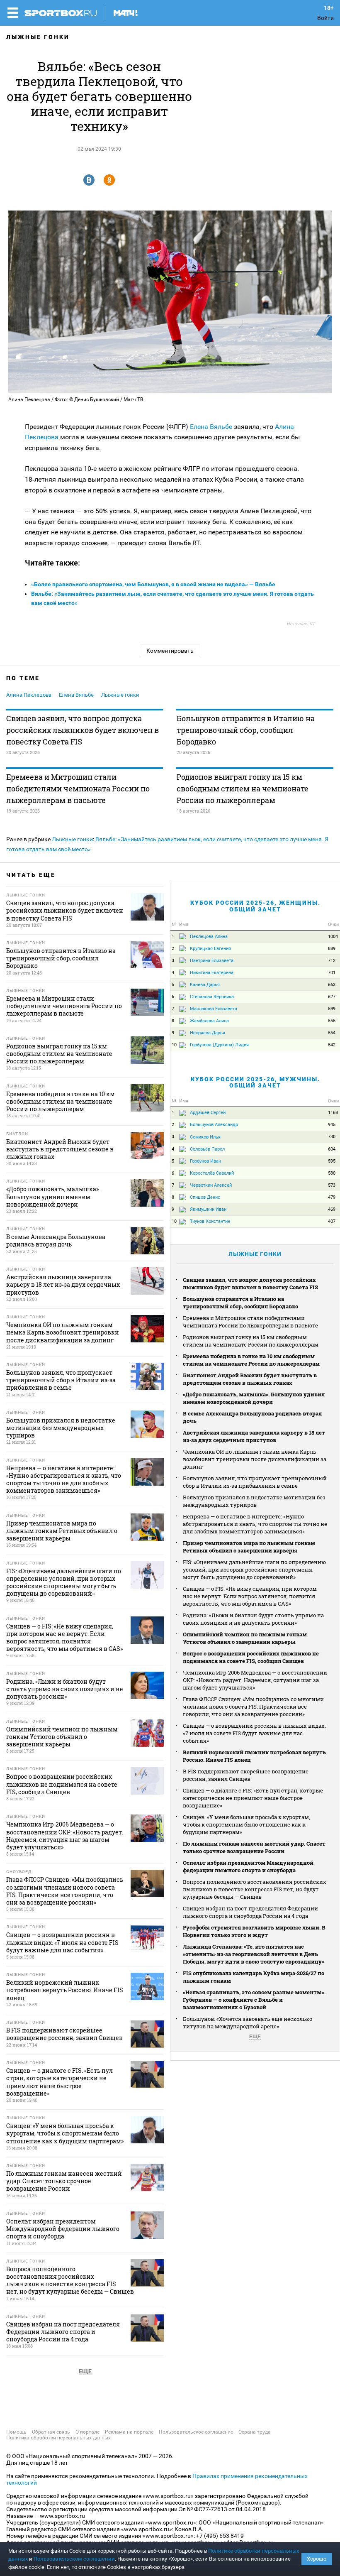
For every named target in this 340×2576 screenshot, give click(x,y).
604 (332, 1149)
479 (332, 1197)
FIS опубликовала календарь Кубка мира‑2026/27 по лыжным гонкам (254, 1977)
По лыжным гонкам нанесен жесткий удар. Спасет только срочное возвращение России (254, 1847)
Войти (325, 18)
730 (332, 1137)
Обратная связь (51, 2432)
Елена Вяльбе (211, 427)
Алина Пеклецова (29, 695)
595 (332, 1161)
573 (332, 1185)
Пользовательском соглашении (74, 2559)
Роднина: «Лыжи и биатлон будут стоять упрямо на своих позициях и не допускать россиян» (253, 1619)
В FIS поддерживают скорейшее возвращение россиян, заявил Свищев (246, 1775)
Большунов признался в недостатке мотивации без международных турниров (254, 1501)
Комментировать (170, 651)
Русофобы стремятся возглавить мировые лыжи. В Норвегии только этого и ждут (254, 1931)
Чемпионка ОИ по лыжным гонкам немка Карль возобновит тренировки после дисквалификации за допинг (255, 1459)
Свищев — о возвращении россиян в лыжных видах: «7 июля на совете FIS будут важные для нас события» (254, 1733)
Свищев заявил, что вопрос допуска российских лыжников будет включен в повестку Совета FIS (83, 730)
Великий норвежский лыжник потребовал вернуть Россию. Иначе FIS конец (254, 1756)
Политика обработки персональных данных (58, 2438)
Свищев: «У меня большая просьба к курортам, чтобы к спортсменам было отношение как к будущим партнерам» (246, 1824)
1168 (333, 1113)
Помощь (16, 2432)
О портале (87, 2432)
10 (174, 1045)
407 (332, 1221)
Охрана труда (255, 2432)
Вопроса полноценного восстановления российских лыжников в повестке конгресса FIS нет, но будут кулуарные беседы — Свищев (255, 1889)
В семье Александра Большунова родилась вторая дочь (252, 1417)
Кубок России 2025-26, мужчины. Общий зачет (255, 1082)
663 (332, 985)
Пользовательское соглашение (196, 2432)
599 (332, 1009)
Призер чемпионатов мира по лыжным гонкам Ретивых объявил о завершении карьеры (249, 1547)
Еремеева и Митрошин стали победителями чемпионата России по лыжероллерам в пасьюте (78, 788)
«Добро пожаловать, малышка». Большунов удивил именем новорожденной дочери (254, 1398)
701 (332, 973)
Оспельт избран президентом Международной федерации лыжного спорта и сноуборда (248, 1866)
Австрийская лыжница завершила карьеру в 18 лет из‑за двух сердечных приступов (254, 1436)
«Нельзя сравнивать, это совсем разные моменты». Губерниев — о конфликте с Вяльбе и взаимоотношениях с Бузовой (254, 2000)
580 (332, 1173)
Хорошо (317, 2559)
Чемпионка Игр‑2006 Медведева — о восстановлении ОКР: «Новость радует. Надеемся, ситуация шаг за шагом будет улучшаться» (255, 1680)
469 (332, 1209)
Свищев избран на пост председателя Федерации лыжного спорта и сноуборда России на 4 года (250, 1912)
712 (332, 961)
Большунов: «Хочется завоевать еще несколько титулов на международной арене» (248, 2023)
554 (332, 1033)
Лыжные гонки (38, 37)
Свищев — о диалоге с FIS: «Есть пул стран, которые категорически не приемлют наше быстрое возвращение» (253, 1798)
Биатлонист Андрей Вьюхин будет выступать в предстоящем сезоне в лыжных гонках (250, 1379)
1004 (333, 937)
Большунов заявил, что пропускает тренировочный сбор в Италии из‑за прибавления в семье (255, 1482)
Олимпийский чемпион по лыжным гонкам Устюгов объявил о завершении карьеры (245, 1638)
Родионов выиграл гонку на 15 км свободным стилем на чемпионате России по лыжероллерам (243, 788)
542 (332, 1045)
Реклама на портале (129, 2432)
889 (332, 949)
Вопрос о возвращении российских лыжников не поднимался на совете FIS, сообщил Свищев (251, 1657)
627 (332, 997)
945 (332, 1125)
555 (332, 1021)
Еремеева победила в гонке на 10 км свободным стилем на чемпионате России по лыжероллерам (251, 1360)
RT (312, 624)
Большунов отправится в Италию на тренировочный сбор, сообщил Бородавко (246, 730)
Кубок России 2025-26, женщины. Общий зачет (255, 906)
